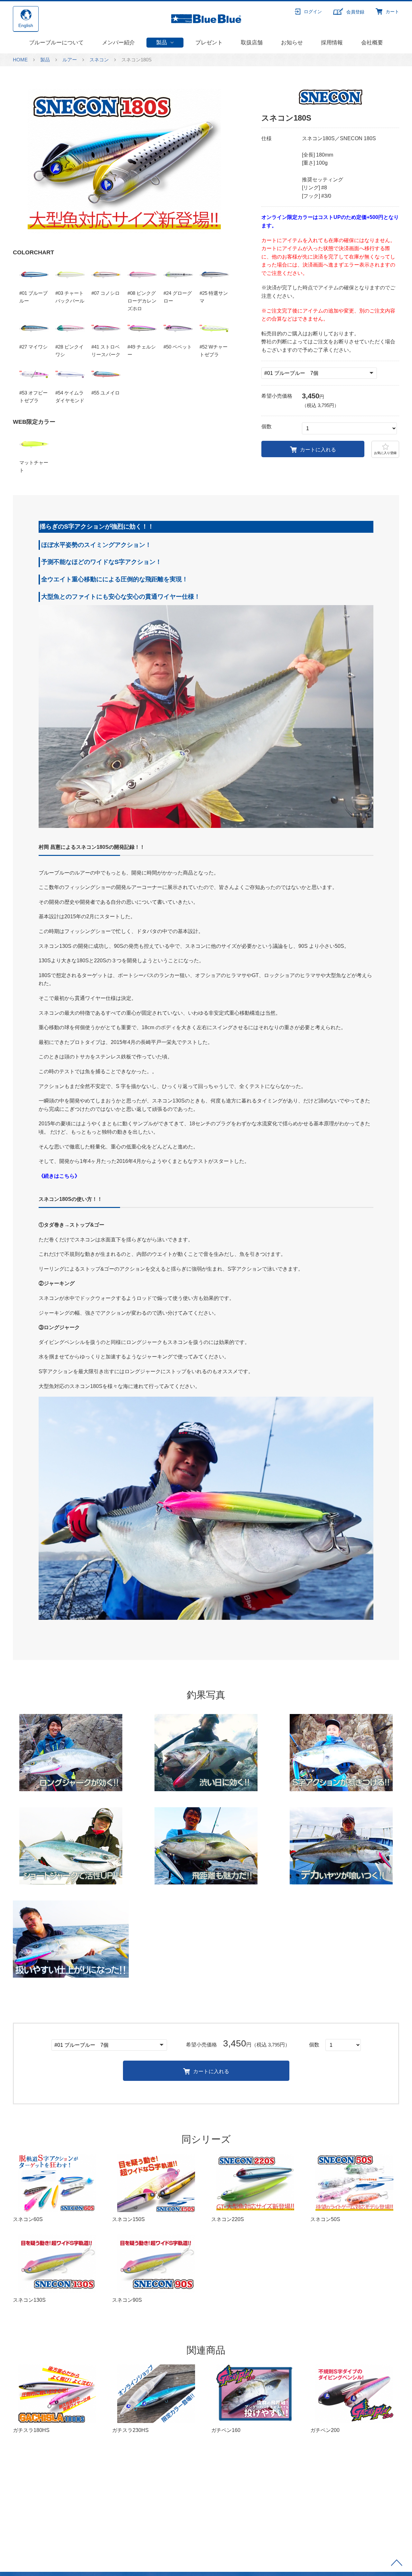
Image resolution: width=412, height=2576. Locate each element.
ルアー (70, 60)
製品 (162, 43)
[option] (124, 161)
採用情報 (332, 43)
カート (392, 12)
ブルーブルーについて (56, 43)
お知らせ (292, 43)
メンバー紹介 (118, 43)
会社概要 (372, 43)
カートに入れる (318, 450)
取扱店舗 (252, 43)
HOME (20, 60)
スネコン (99, 60)
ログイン (313, 12)
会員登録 (355, 12)
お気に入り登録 (385, 453)
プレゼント (209, 43)
